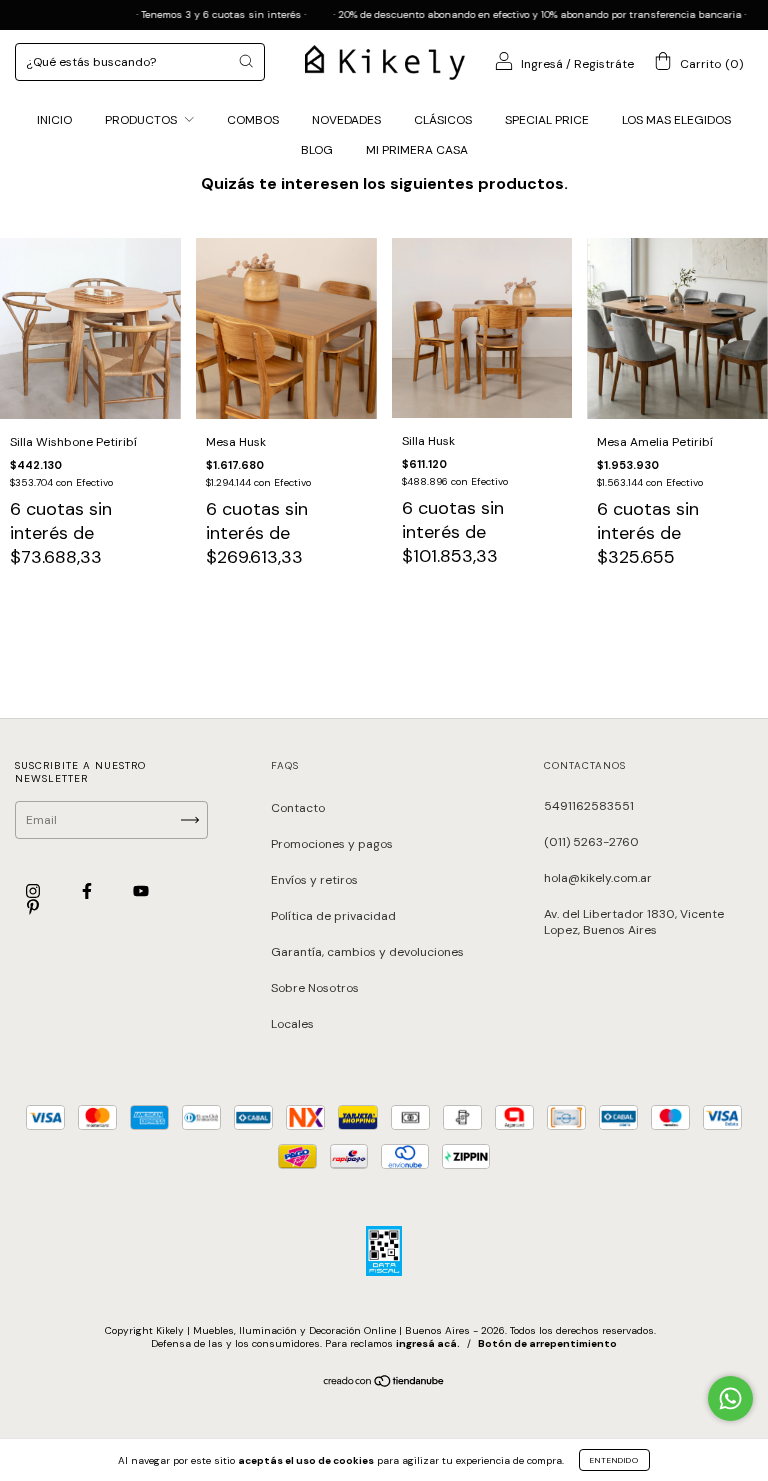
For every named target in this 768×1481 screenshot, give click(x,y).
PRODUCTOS (142, 120)
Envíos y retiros (314, 880)
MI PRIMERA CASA (417, 150)
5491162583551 (589, 806)
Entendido (614, 1460)
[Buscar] (246, 61)
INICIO (54, 120)
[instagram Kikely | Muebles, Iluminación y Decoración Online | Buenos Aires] (34, 891)
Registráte (604, 64)
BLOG (317, 150)
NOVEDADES (346, 120)
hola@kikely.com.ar (598, 878)
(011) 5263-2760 (591, 842)
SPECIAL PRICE (547, 120)
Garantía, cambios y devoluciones (367, 952)
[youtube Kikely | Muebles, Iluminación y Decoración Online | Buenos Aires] (141, 891)
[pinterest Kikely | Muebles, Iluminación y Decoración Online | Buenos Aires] (33, 908)
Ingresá (542, 64)
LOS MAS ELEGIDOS (676, 120)
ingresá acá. (428, 1343)
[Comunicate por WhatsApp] (730, 1398)
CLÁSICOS (443, 120)
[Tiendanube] (384, 1384)
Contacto (298, 808)
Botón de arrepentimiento (547, 1343)
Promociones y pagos (332, 844)
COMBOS (253, 120)
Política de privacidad (333, 916)
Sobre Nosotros (315, 988)
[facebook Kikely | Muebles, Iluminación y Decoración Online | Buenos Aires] (88, 891)
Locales (292, 1024)
